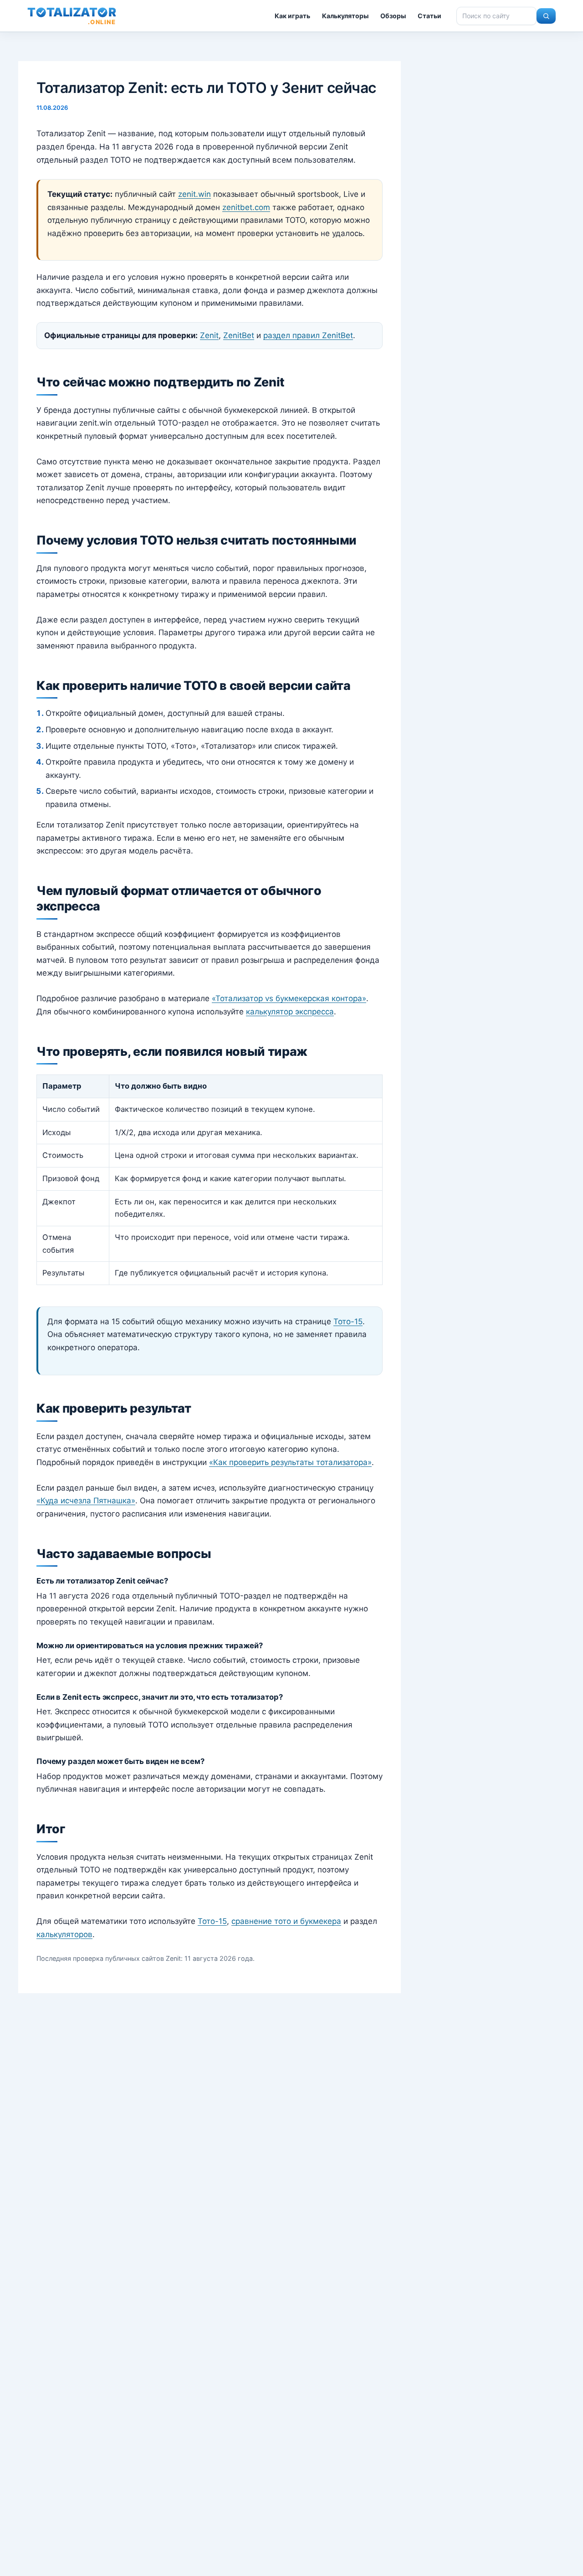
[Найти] (546, 16)
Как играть (292, 16)
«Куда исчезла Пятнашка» (86, 1501)
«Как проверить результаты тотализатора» (290, 1462)
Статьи (430, 16)
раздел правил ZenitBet (308, 335)
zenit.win (194, 194)
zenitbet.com (246, 207)
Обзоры (393, 16)
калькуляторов (64, 1934)
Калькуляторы (345, 16)
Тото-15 (348, 1321)
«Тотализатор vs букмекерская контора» (289, 998)
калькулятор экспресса (290, 1012)
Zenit (209, 335)
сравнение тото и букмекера (286, 1921)
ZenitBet (239, 335)
